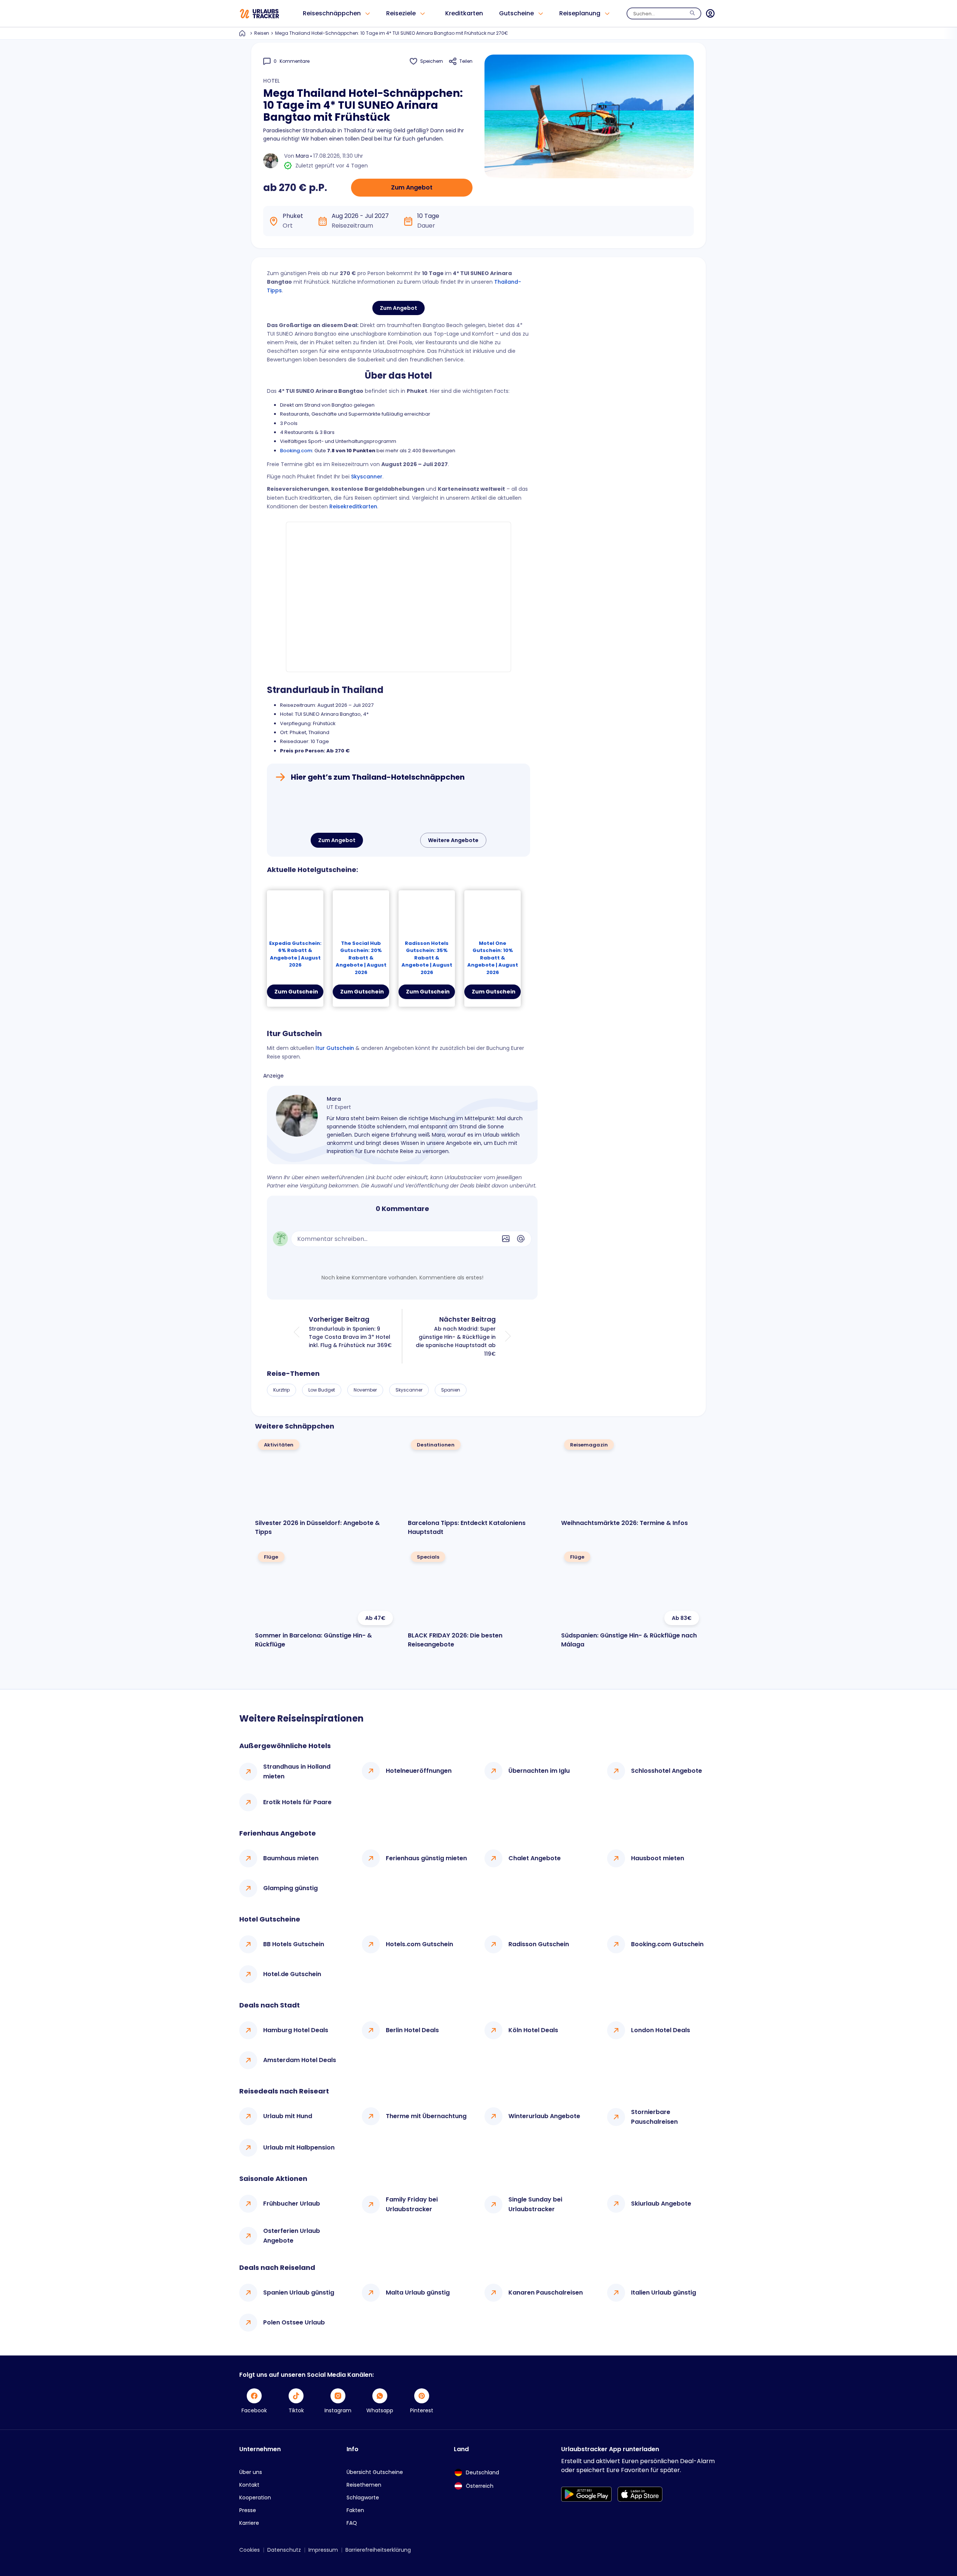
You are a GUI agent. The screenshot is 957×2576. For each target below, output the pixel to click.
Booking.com (296, 451)
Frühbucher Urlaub (292, 2204)
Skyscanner (367, 477)
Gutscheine (516, 13)
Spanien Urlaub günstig (299, 2292)
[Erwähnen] (521, 1239)
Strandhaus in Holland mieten (297, 1771)
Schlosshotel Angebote (667, 1771)
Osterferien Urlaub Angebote (292, 2236)
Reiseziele (401, 13)
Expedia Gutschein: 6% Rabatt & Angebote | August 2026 (295, 954)
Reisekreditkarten (353, 506)
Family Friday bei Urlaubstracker (412, 2204)
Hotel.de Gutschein (292, 1974)
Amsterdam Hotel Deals (300, 2060)
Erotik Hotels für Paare (297, 1802)
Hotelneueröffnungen (419, 1771)
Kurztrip (281, 1390)
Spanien (451, 1390)
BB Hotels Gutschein (294, 1944)
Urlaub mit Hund (288, 2116)
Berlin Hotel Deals (412, 2030)
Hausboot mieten (658, 1858)
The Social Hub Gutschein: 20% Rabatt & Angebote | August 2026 (361, 958)
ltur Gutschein (335, 1048)
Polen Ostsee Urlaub (294, 2322)
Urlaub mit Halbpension (299, 2147)
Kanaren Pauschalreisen (546, 2292)
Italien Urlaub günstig (664, 2292)
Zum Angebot (412, 187)
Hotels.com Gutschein (419, 1944)
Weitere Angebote (453, 840)
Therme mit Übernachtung (426, 2116)
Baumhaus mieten (291, 1858)
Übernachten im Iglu (539, 1771)
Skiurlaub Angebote (661, 2204)
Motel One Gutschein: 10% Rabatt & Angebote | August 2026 (493, 958)
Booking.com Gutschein (667, 1944)
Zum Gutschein (296, 992)
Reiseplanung (580, 13)
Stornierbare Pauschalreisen (654, 2117)
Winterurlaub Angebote (544, 2116)
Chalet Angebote (535, 1858)
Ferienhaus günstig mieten (426, 1858)
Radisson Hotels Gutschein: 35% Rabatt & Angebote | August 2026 (427, 958)
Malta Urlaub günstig (418, 2292)
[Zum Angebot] (399, 809)
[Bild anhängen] (506, 1239)
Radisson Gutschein (539, 1944)
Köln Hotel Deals (533, 2030)
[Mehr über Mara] (297, 1116)
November (365, 1390)
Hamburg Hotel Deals (296, 2030)
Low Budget (322, 1390)
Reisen (262, 33)
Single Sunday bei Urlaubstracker (535, 2204)
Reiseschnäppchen (332, 13)
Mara (302, 156)
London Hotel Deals (661, 2030)
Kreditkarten (464, 13)
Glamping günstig (290, 1888)
